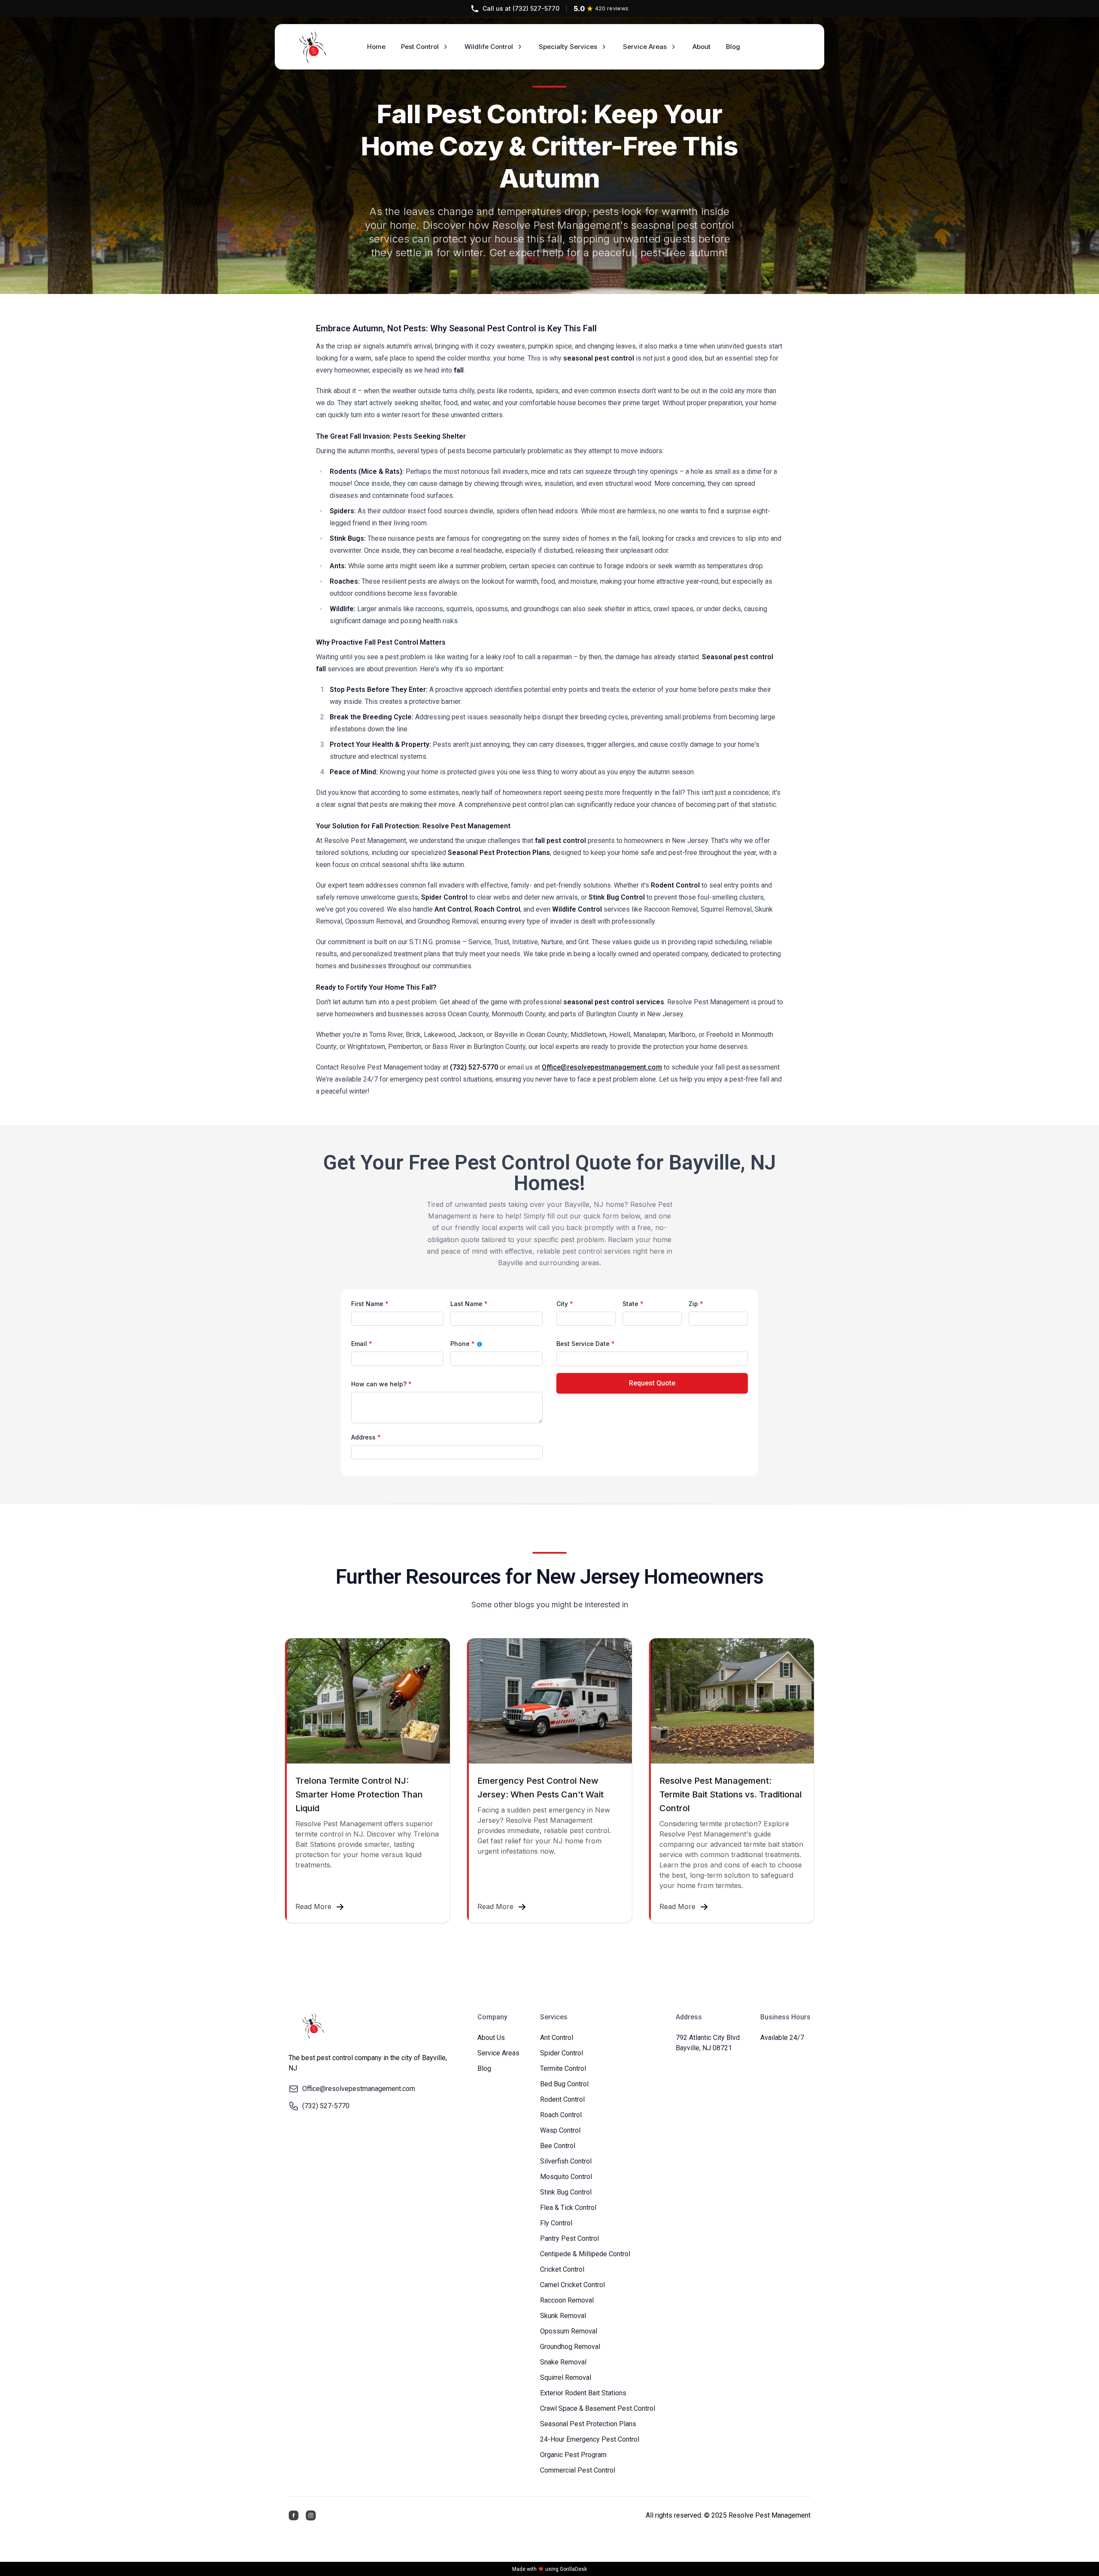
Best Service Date (586, 1344)
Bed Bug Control (564, 2084)
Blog (484, 2068)
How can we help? (381, 1384)
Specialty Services (568, 47)
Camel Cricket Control (572, 2285)
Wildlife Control (489, 47)
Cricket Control (562, 2269)
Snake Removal (563, 2362)
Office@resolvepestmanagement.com (602, 1067)
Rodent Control (562, 2099)
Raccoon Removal (567, 2300)
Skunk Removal (563, 2316)
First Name (370, 1304)
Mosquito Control (566, 2177)
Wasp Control (560, 2130)
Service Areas (645, 47)
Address (366, 1437)
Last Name (469, 1304)
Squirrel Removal (566, 2377)
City (565, 1304)
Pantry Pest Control (569, 2238)
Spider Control (562, 2053)
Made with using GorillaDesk (549, 2569)
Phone (485, 1344)
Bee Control (558, 2146)
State (633, 1304)
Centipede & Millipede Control (585, 2254)
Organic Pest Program (573, 2455)
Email (362, 1344)
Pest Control (420, 47)
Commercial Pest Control (578, 2470)
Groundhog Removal (570, 2347)
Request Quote (652, 1383)
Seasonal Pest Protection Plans (588, 2424)
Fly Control (556, 2223)
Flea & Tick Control (568, 2208)
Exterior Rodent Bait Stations (583, 2393)
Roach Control (561, 2115)
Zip (696, 1304)
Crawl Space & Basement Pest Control (598, 2408)
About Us (491, 2038)
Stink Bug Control (566, 2192)
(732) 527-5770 (521, 8)
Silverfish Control (566, 2161)
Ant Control (557, 2038)
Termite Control (563, 2068)
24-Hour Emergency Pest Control (590, 2439)
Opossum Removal (569, 2331)
